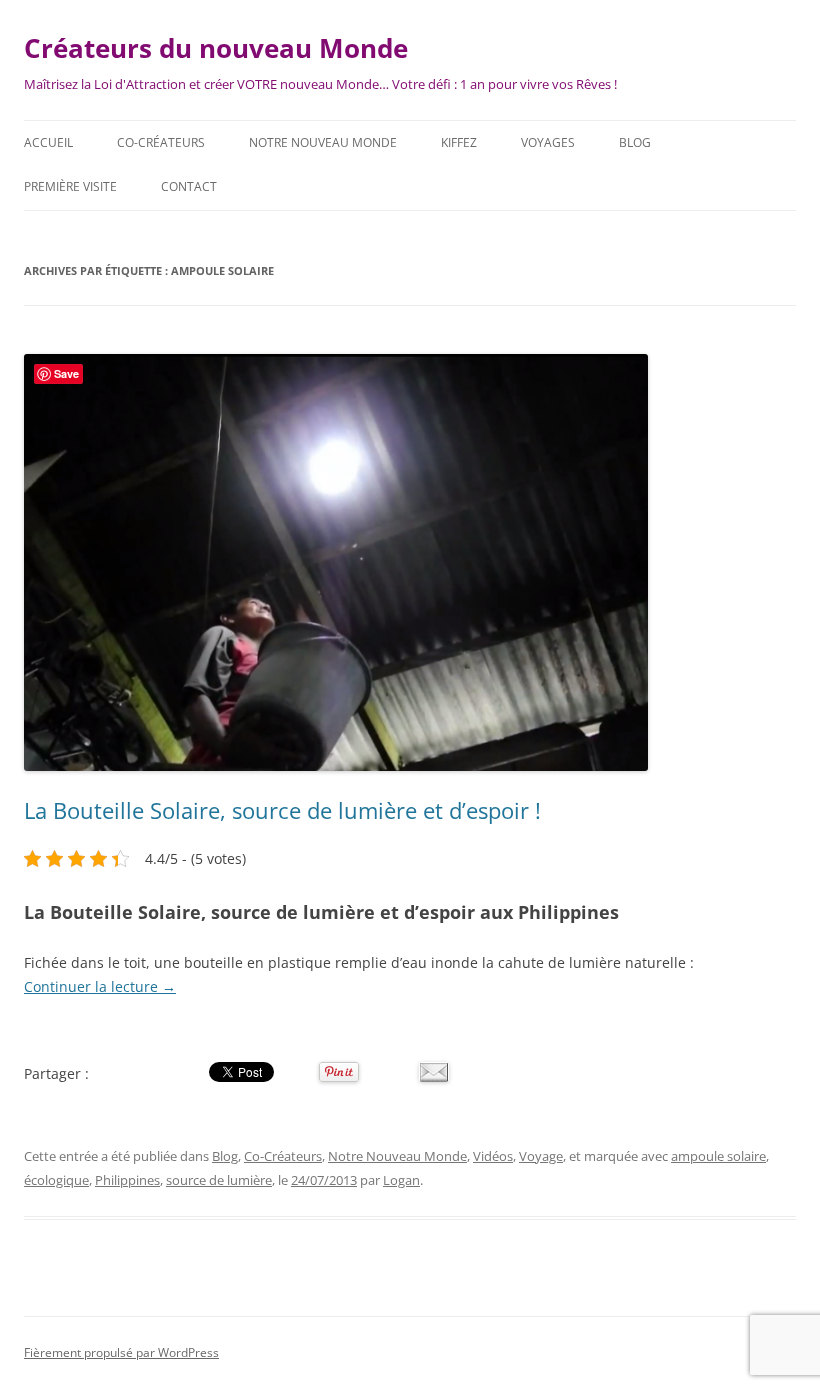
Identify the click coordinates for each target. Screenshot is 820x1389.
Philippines (127, 1180)
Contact (189, 186)
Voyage (541, 1156)
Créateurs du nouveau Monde (216, 48)
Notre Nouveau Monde (323, 142)
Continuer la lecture (100, 986)
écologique (56, 1180)
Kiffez (459, 142)
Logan (401, 1180)
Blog (635, 142)
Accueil (48, 142)
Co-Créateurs (161, 142)
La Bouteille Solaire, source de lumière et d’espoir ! (282, 810)
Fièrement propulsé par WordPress (121, 1352)
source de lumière (219, 1180)
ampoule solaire (718, 1156)
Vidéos (493, 1156)
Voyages (548, 142)
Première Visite (70, 186)
